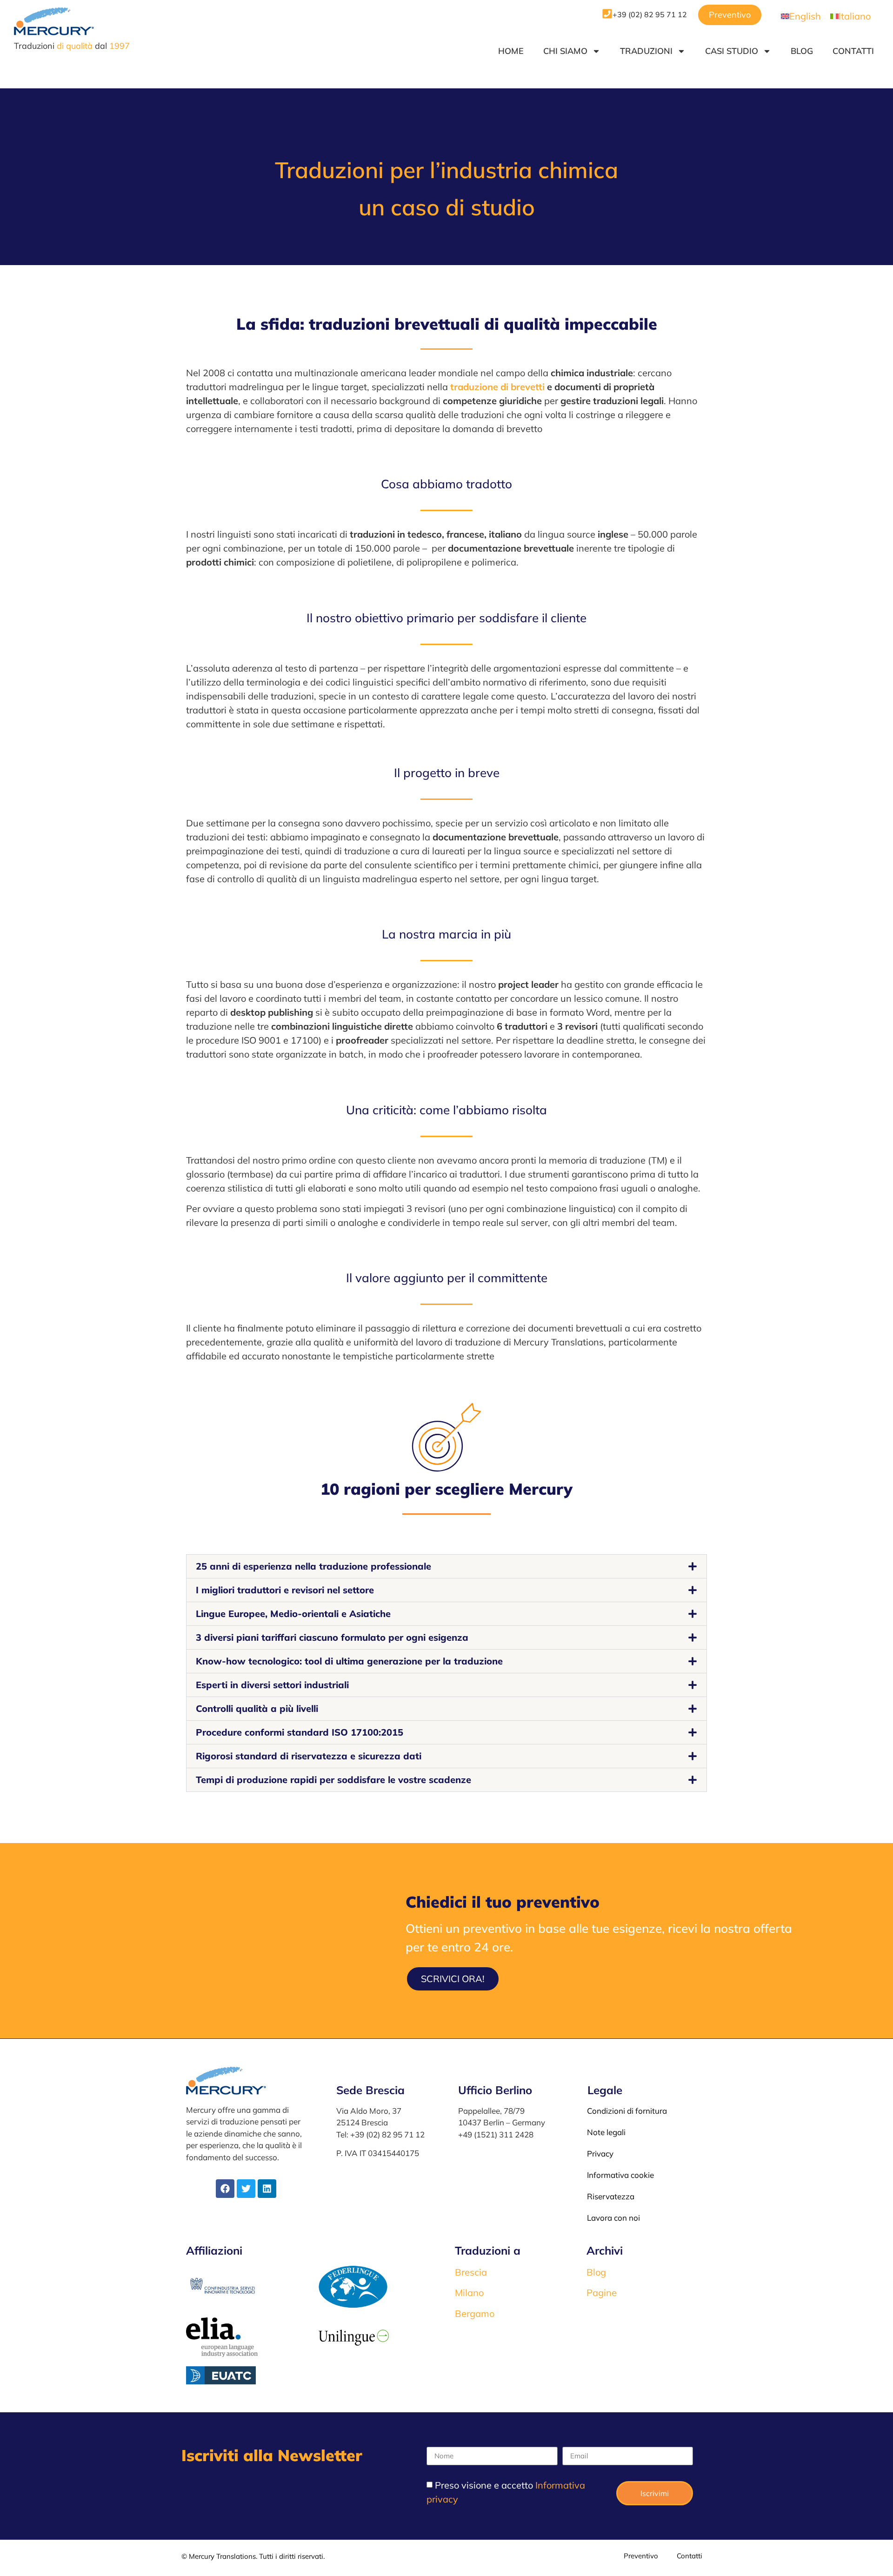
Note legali (606, 2132)
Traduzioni (646, 51)
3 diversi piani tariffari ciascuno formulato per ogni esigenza (332, 1637)
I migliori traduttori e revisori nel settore (285, 1590)
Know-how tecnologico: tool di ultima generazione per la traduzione (349, 1661)
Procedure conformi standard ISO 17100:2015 (300, 1732)
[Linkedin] (267, 2189)
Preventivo (641, 2556)
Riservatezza (611, 2196)
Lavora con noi (613, 2218)
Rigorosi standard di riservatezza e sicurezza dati (309, 1756)
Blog (802, 51)
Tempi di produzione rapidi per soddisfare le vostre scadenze (333, 1780)
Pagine (602, 2293)
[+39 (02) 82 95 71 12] (607, 14)
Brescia (471, 2272)
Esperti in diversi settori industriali (272, 1685)
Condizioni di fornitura (627, 2111)
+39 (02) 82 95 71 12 (650, 14)
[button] (446, 1566)
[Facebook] (225, 2189)
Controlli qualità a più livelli (257, 1708)
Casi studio (732, 51)
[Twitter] (246, 2189)
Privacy (600, 2153)
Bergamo (475, 2313)
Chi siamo (565, 51)
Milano (469, 2293)
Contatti (853, 51)
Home (511, 51)
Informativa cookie (620, 2175)
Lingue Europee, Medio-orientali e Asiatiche (293, 1614)
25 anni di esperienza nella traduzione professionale (313, 1566)
